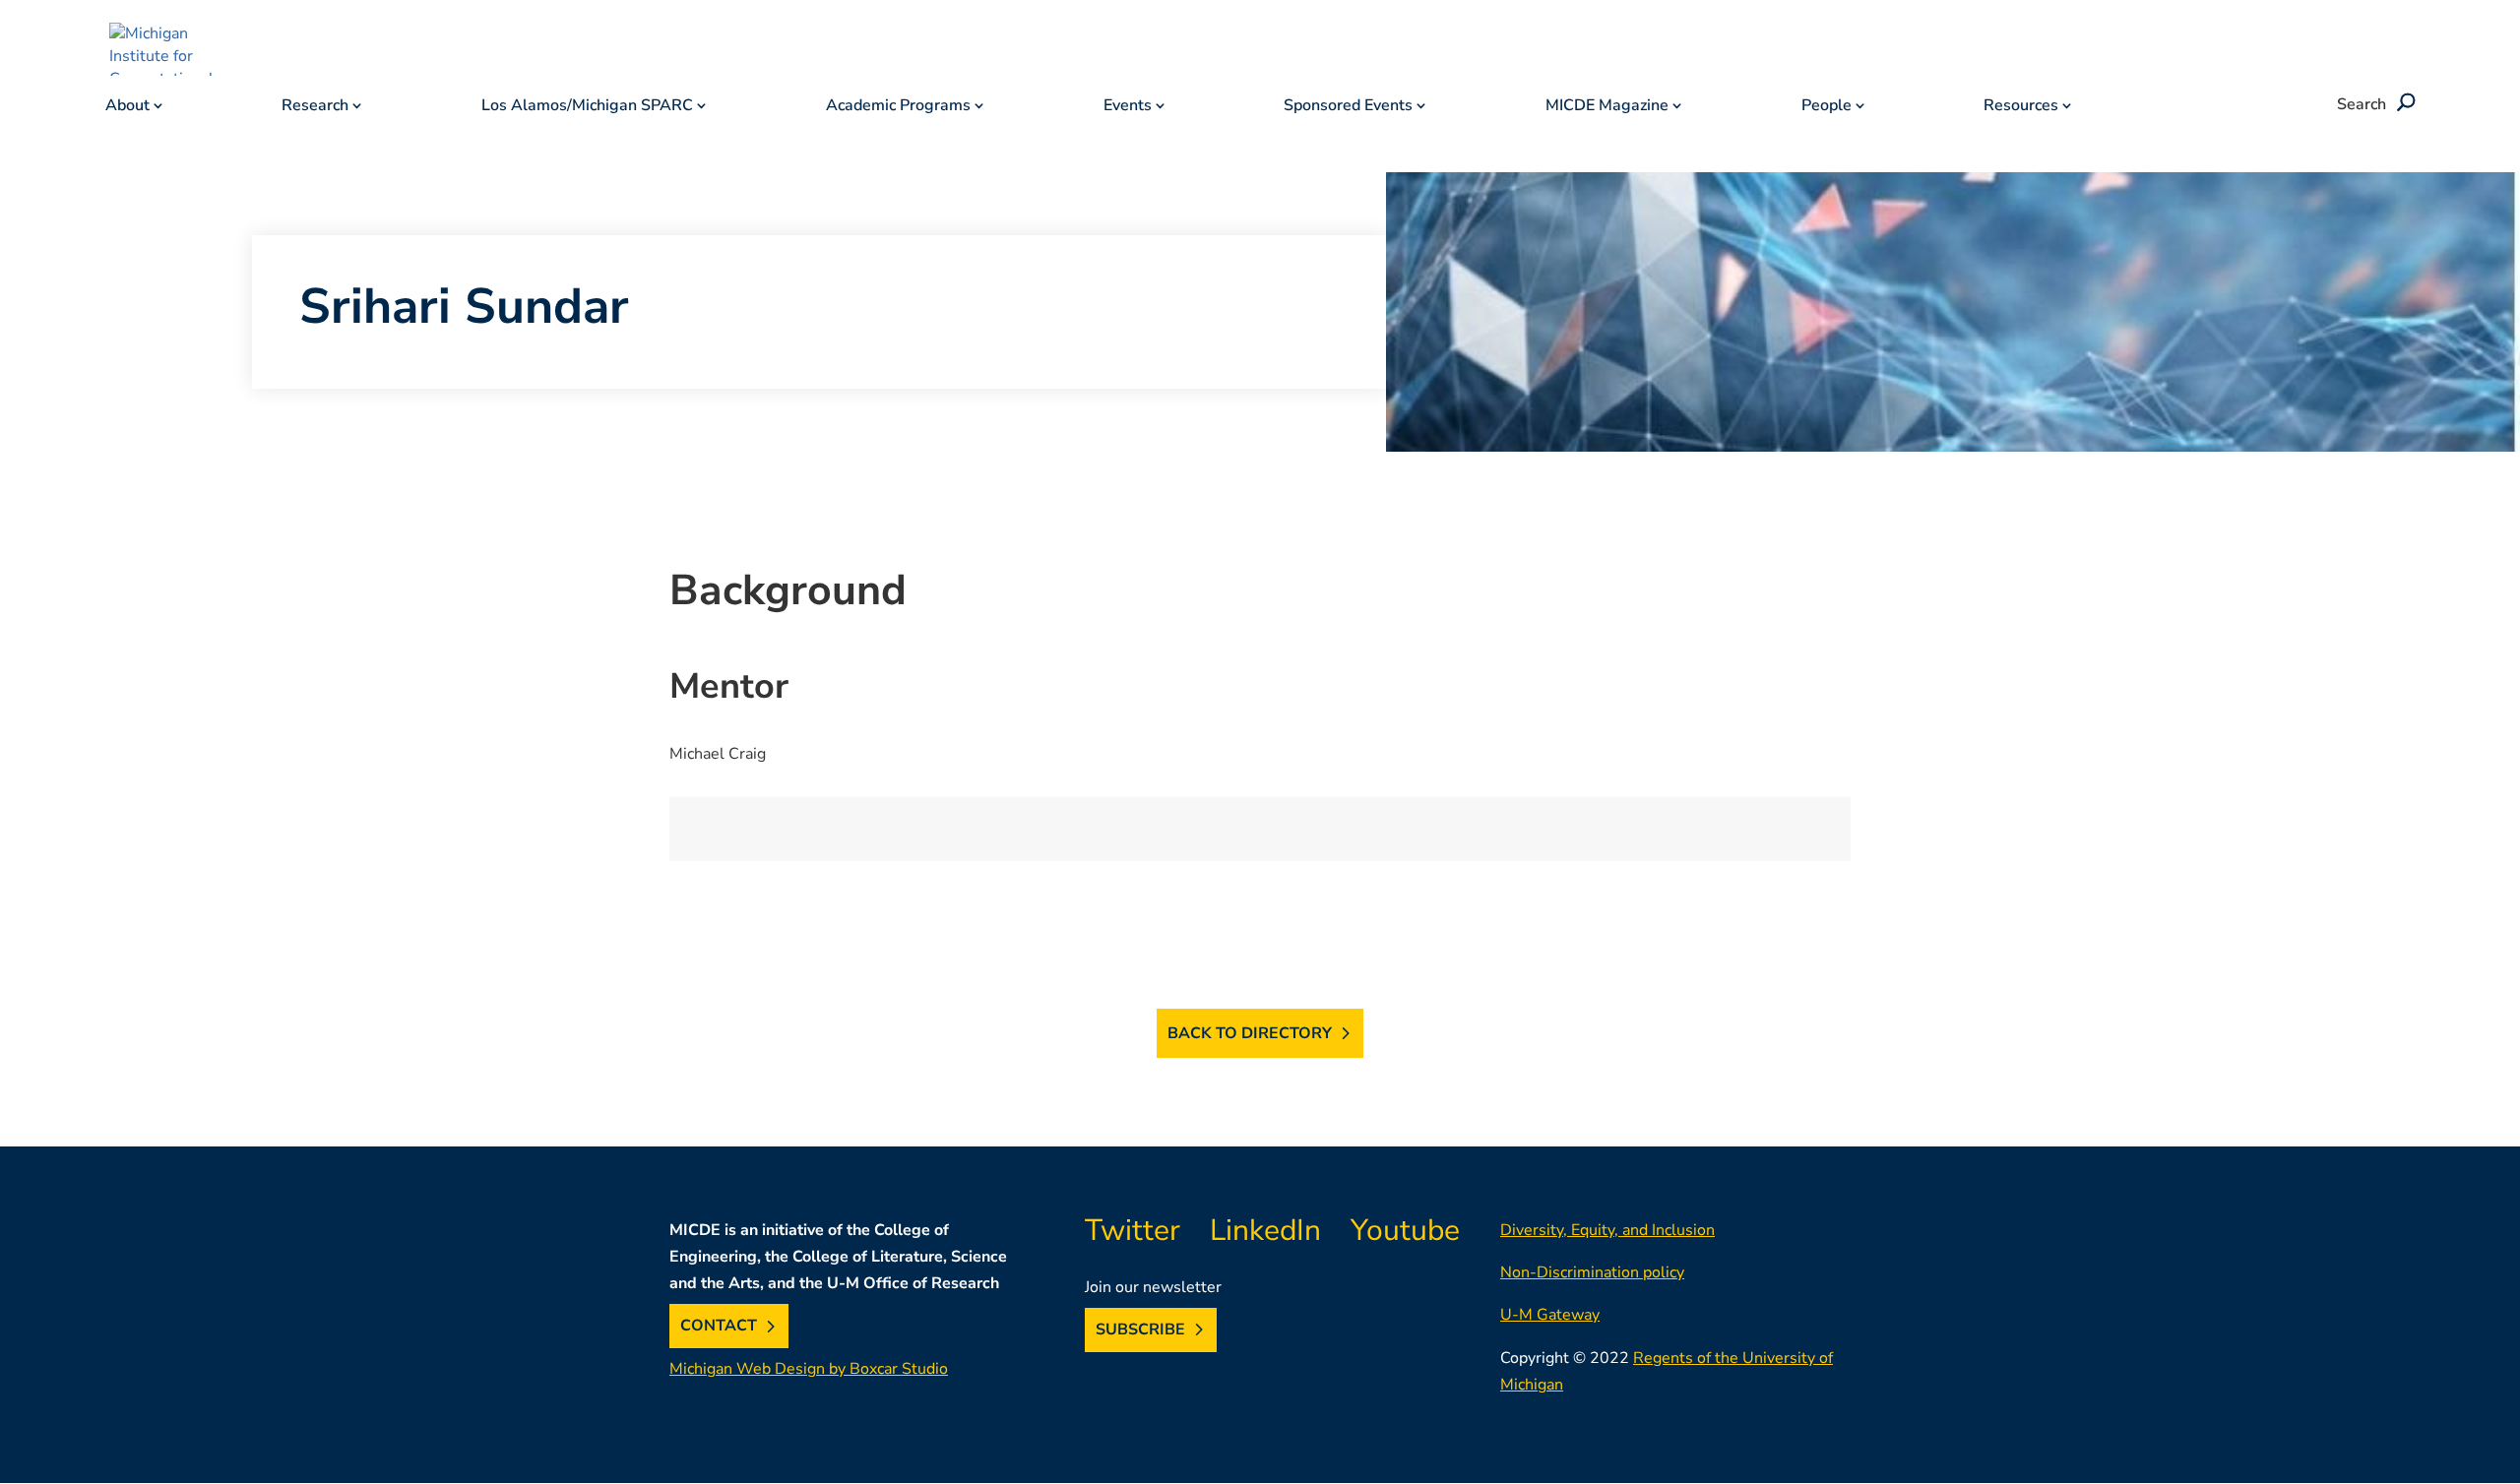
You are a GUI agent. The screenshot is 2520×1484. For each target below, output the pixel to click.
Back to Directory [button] (1250, 1033)
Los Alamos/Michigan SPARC (587, 107)
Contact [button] (719, 1327)
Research (315, 107)
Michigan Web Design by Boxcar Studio (809, 1369)
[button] (2403, 104)
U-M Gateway (1550, 1315)
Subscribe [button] (1140, 1329)
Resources (2021, 107)
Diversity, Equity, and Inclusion (1607, 1230)
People (1827, 107)
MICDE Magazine (1607, 107)
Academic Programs (898, 107)
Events (1128, 107)
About (127, 107)
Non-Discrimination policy (1592, 1272)
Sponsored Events (1348, 107)
